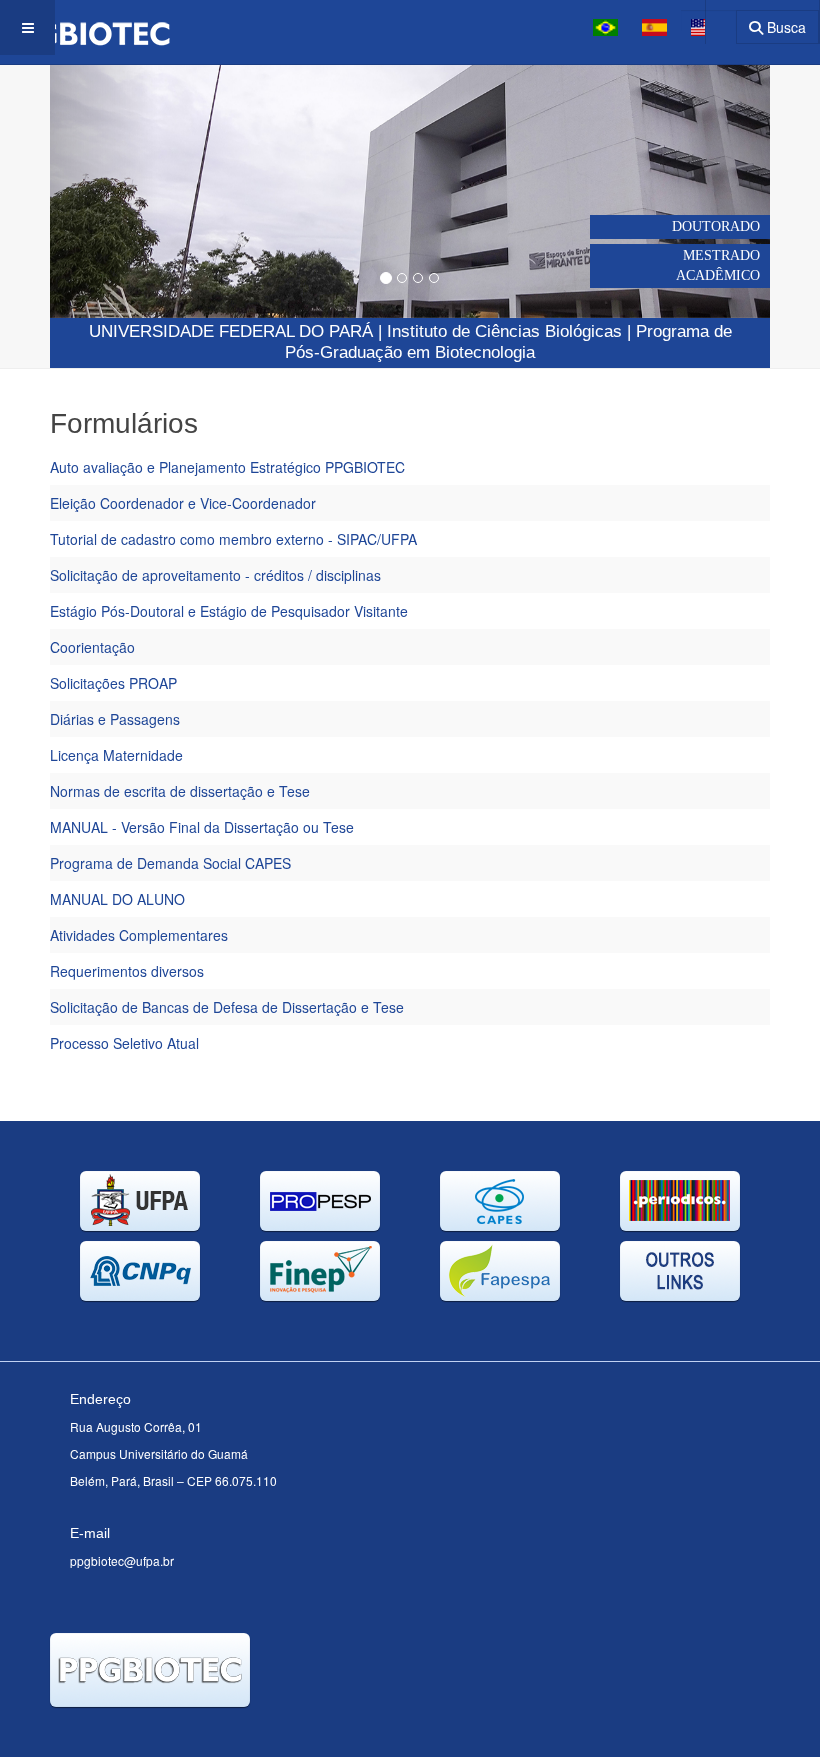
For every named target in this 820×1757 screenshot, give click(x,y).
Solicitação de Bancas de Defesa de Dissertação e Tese (227, 1007)
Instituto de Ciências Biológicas (504, 331)
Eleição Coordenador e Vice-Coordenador (183, 503)
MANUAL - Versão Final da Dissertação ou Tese (202, 827)
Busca (784, 27)
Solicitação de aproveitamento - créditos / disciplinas (215, 575)
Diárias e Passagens (115, 719)
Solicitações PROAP (113, 683)
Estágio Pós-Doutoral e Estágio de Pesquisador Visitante (229, 611)
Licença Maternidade (116, 755)
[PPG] (85, 27)
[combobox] (708, 20)
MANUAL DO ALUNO (117, 899)
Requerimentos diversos (127, 971)
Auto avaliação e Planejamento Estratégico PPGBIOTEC (227, 467)
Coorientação (92, 647)
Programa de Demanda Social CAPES (170, 863)
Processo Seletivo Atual (124, 1043)
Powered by (141, 1732)
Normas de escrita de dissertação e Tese (180, 791)
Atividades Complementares (139, 935)
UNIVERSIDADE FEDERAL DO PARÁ (231, 331)
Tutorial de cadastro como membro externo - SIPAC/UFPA (233, 539)
